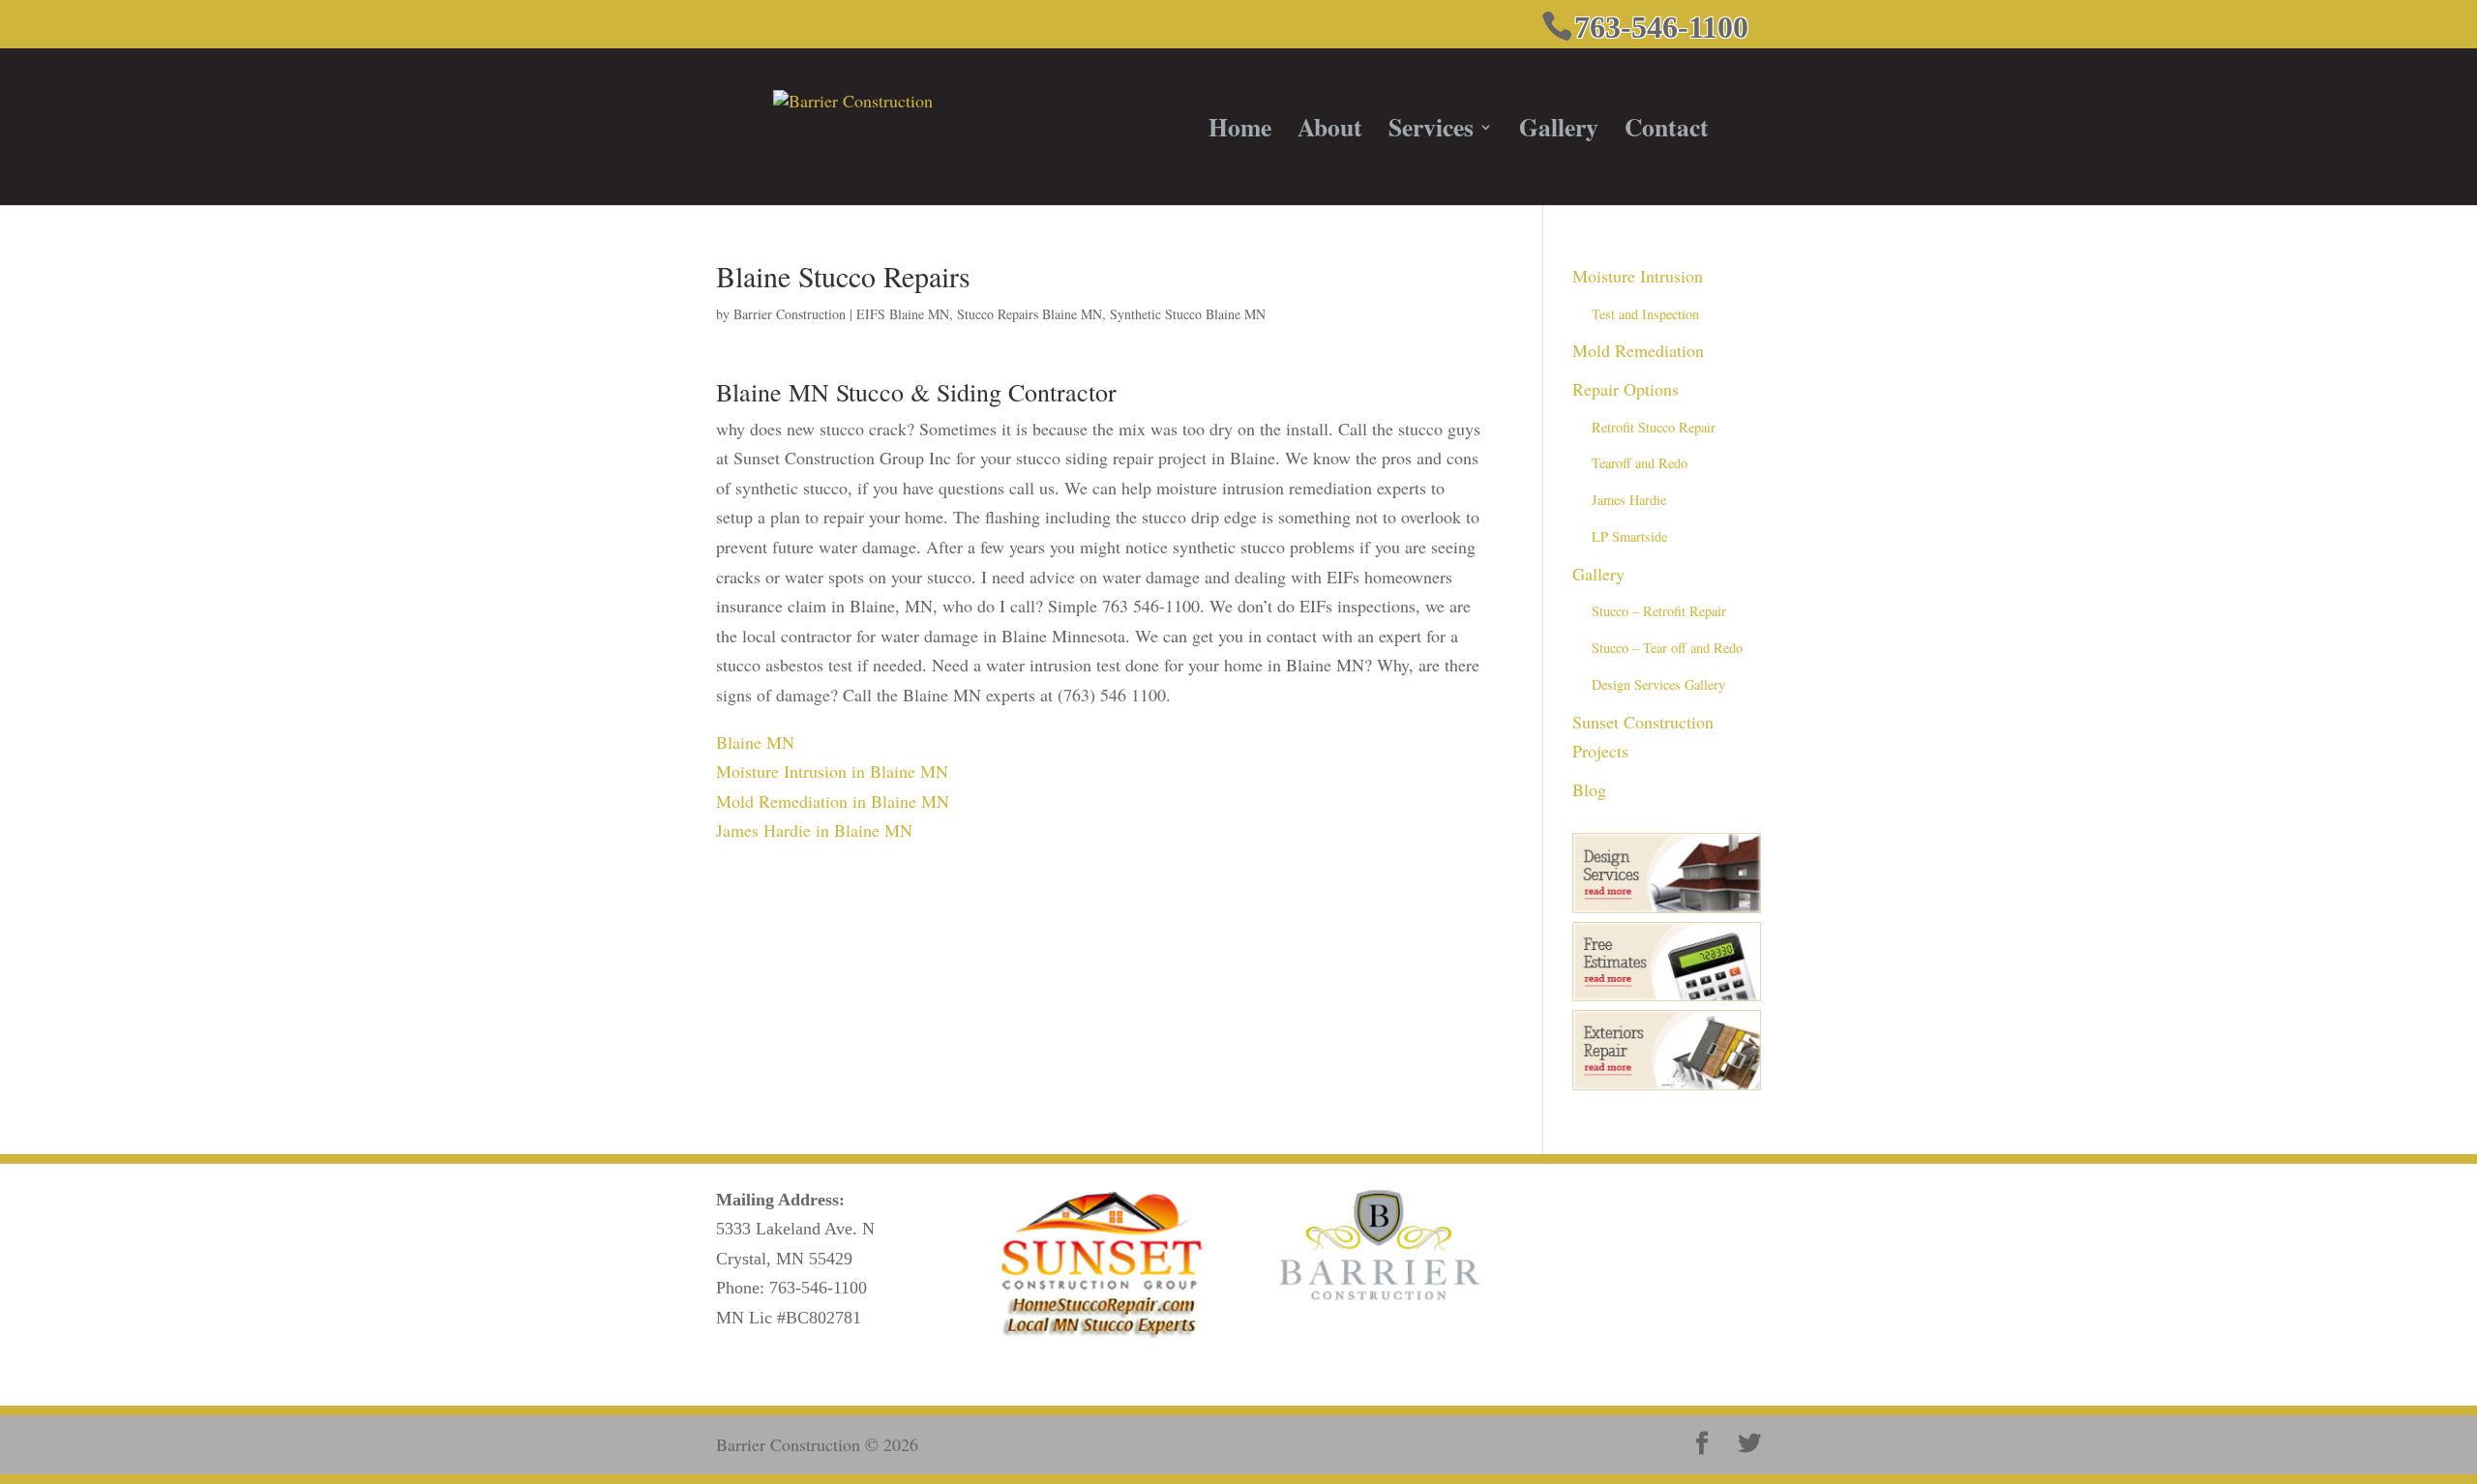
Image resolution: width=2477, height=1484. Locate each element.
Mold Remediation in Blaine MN (833, 801)
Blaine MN (755, 742)
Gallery (1559, 133)
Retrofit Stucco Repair (1654, 427)
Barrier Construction (790, 314)
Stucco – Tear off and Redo (1667, 648)
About (1330, 133)
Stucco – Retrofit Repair (1659, 611)
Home (1240, 133)
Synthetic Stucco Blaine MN (1188, 314)
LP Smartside (1629, 536)
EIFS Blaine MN (903, 314)
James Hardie (1629, 500)
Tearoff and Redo (1640, 463)
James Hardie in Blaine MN (814, 830)
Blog (1589, 789)
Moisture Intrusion (1638, 276)
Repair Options (1626, 389)
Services (1431, 133)
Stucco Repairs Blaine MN (1030, 314)
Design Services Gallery (1658, 684)
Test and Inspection (1645, 314)
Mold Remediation (1638, 350)
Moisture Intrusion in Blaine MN (832, 771)
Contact (1667, 133)
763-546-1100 (818, 1288)
